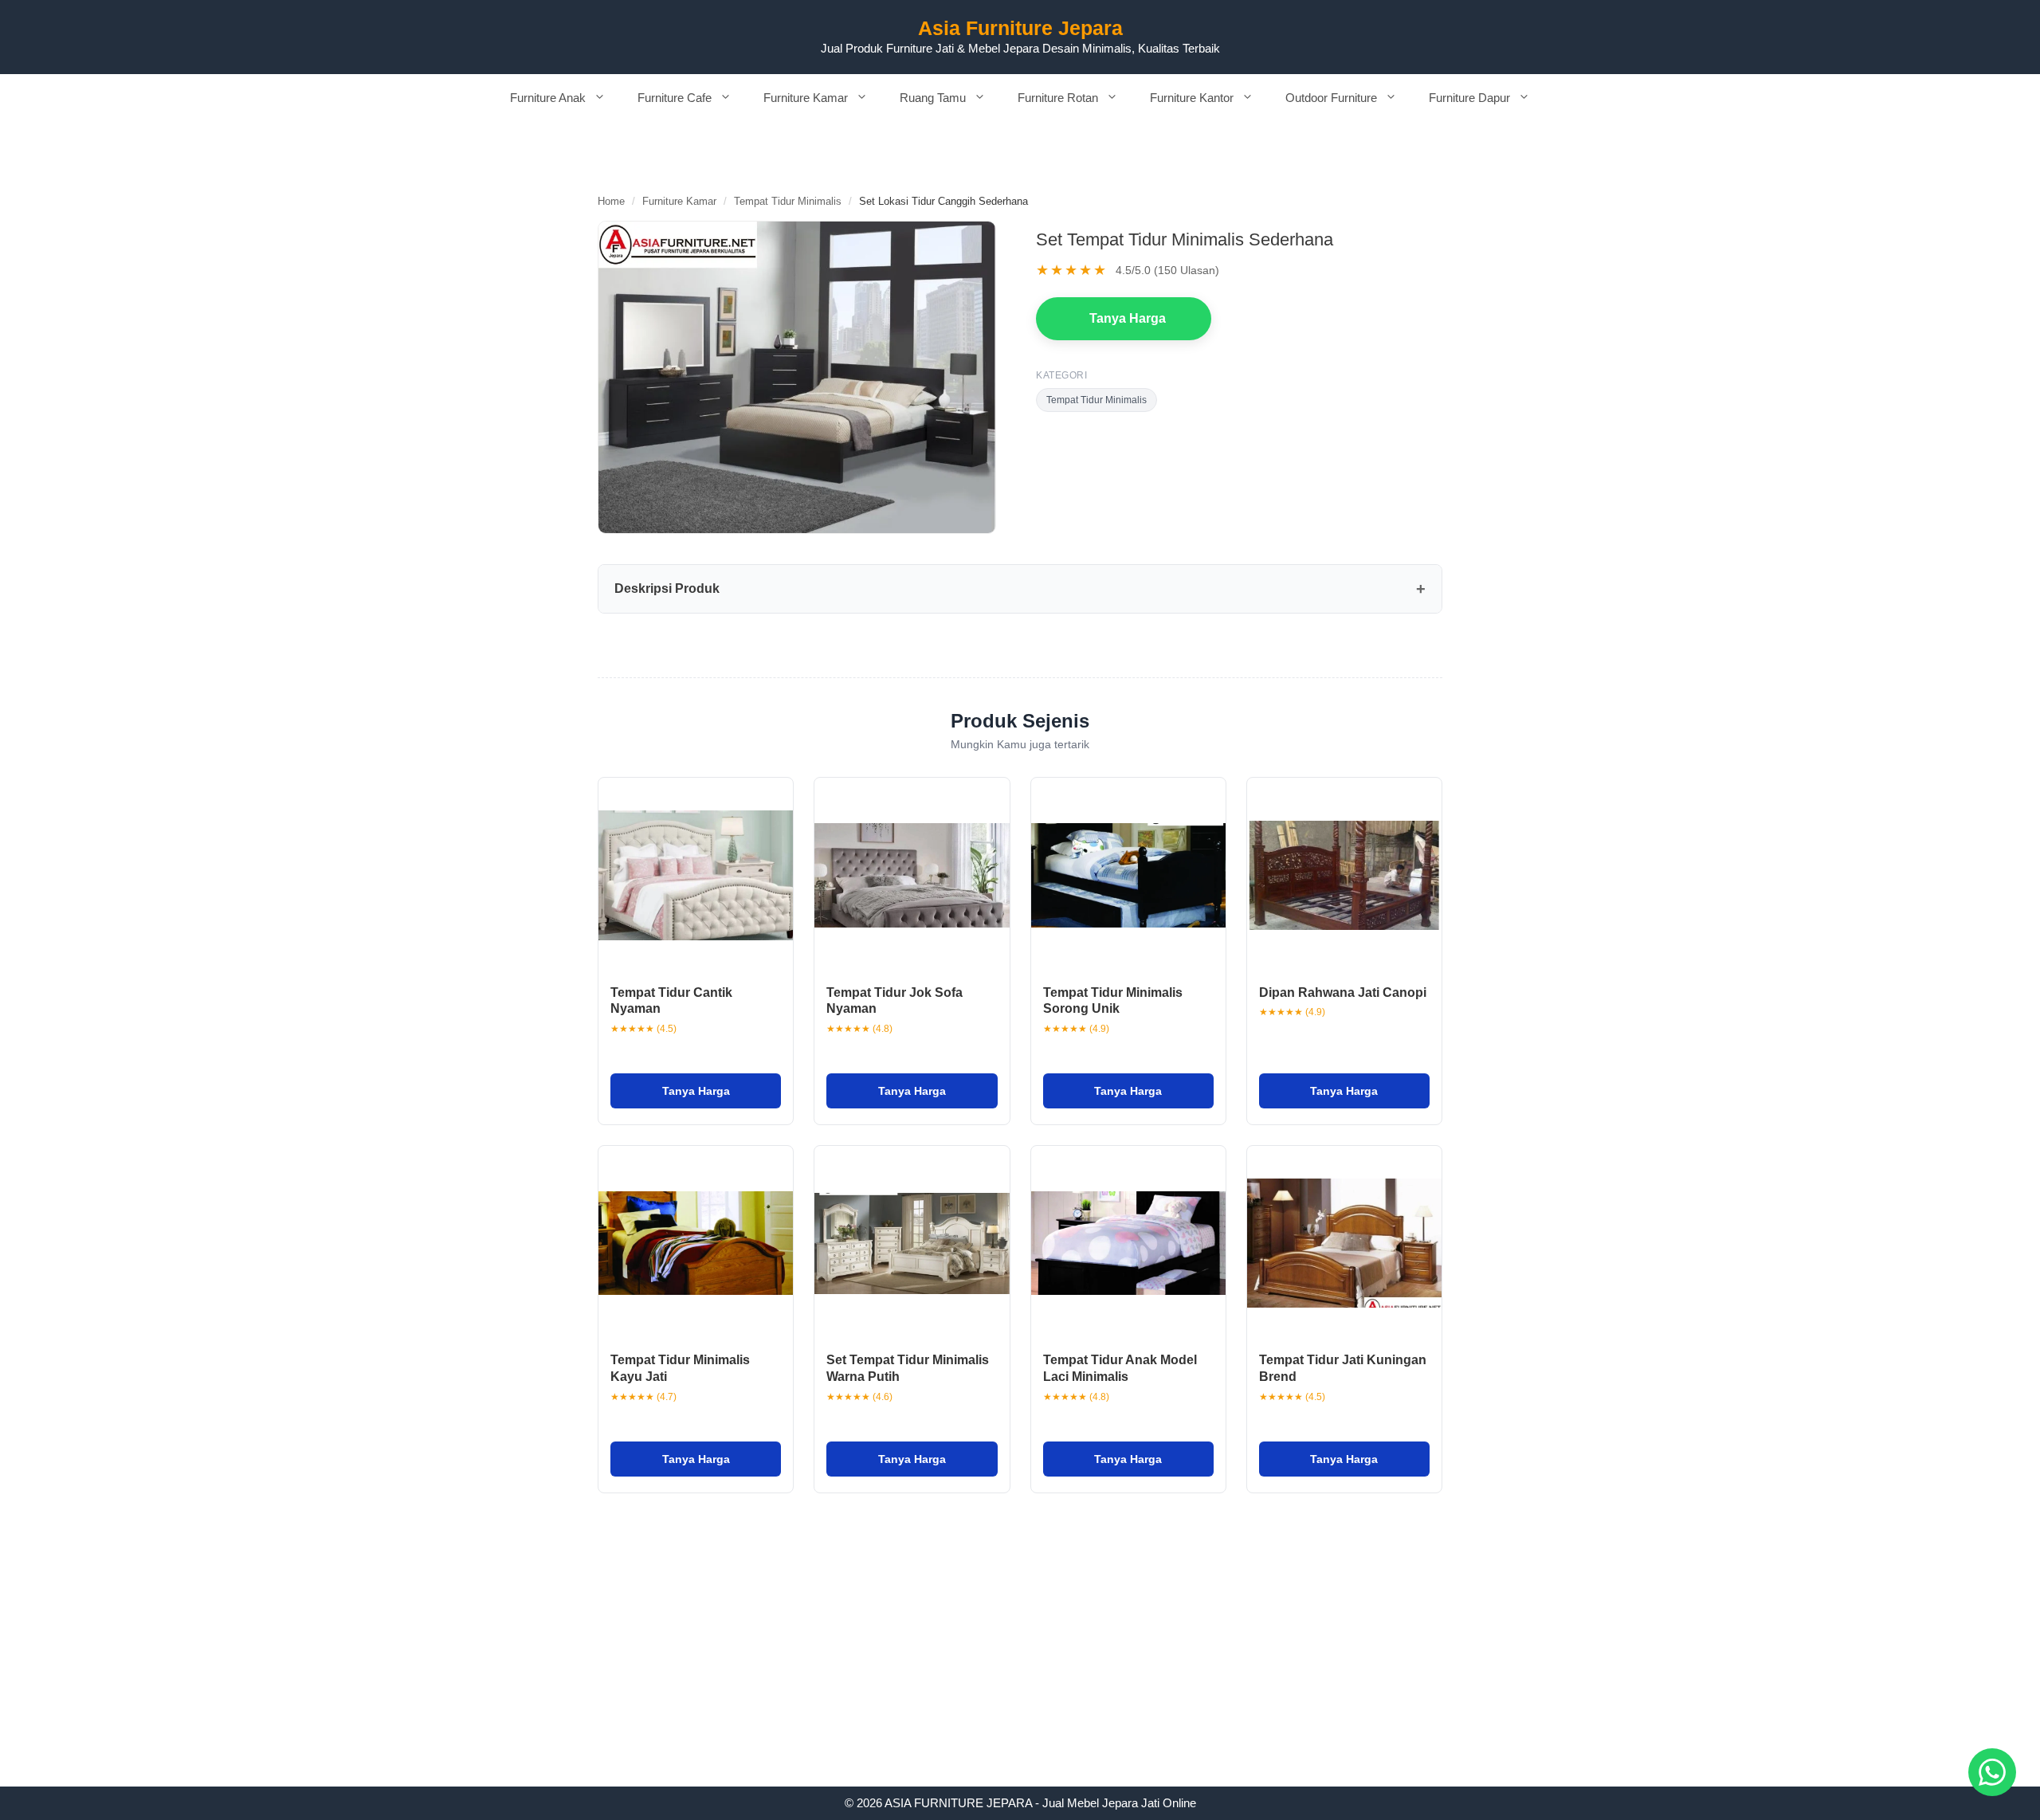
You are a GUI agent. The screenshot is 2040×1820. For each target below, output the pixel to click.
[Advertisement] (1020, 1669)
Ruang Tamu (933, 98)
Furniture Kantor (1192, 98)
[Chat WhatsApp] (1992, 1772)
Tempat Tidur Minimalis (788, 201)
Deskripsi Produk (667, 588)
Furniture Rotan (1058, 98)
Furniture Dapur (1469, 98)
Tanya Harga (1128, 318)
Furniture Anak (548, 98)
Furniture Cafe (675, 98)
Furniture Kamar (806, 98)
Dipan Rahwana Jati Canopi (1343, 992)
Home (611, 201)
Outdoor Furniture (1331, 98)
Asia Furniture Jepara (1020, 28)
